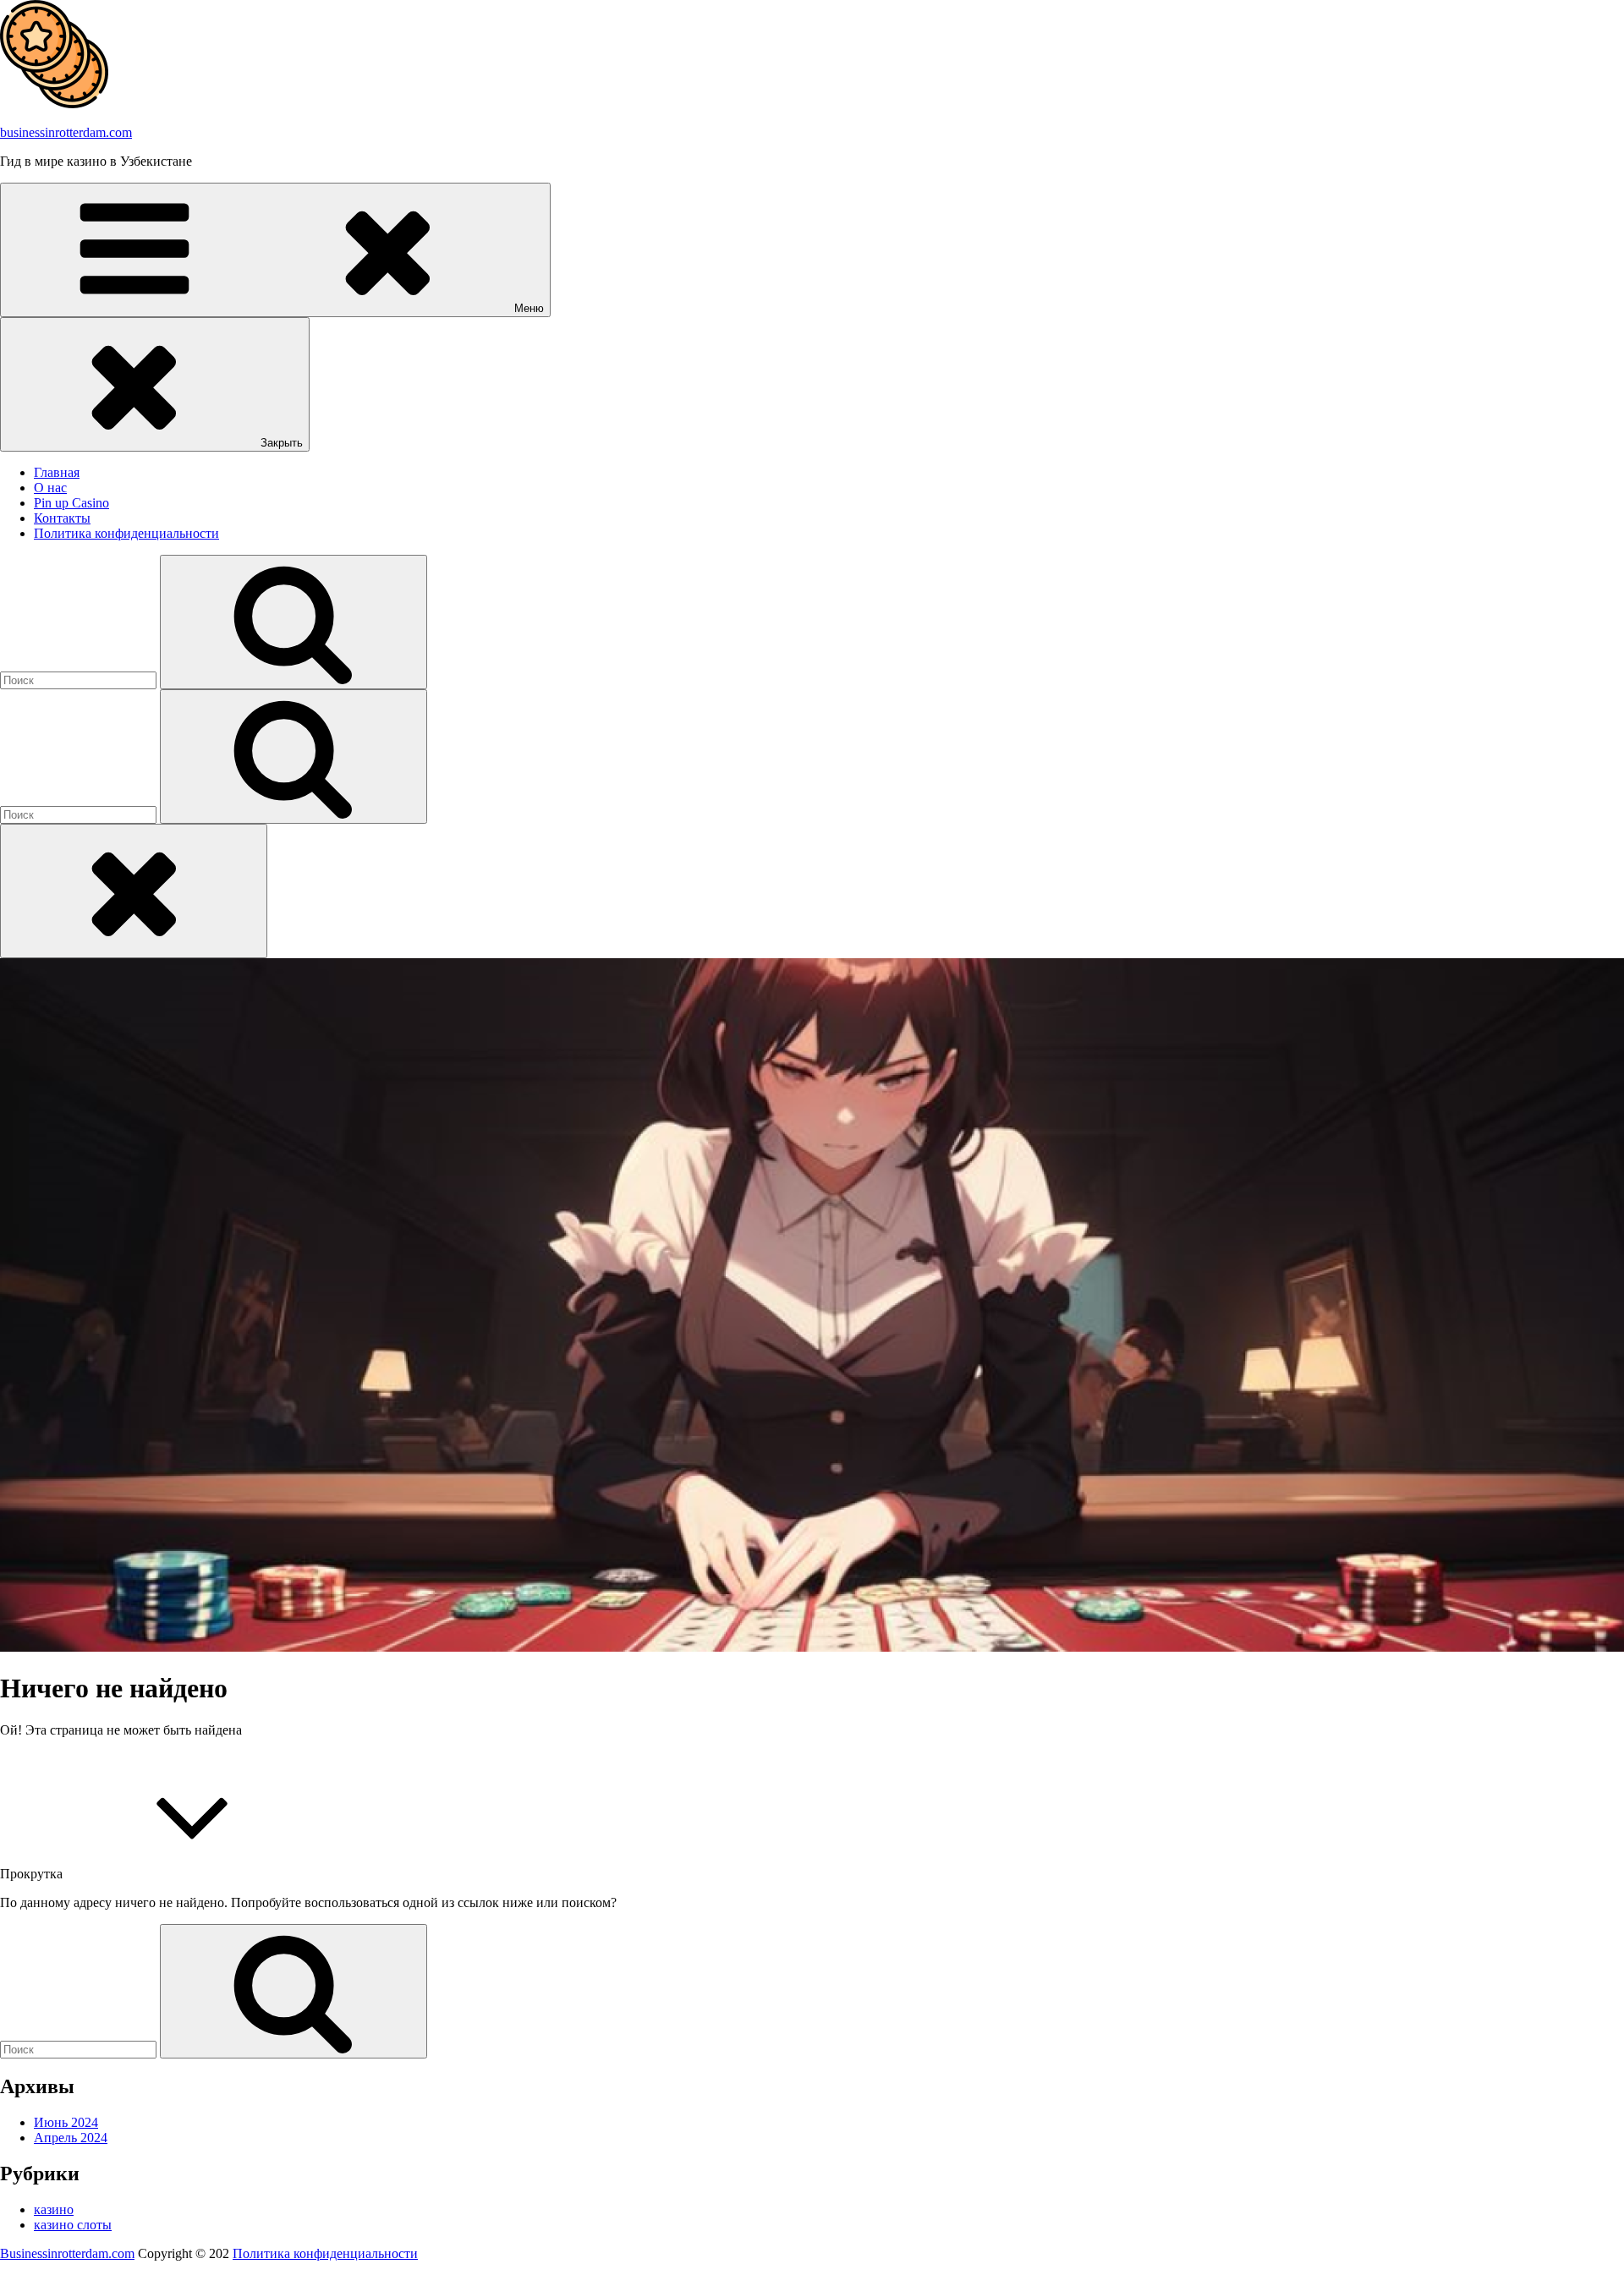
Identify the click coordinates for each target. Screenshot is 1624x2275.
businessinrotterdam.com (66, 132)
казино (54, 2209)
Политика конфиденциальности (126, 533)
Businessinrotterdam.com (67, 2253)
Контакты (62, 518)
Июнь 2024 (66, 2122)
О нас (50, 488)
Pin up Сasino (71, 503)
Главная (57, 472)
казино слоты (73, 2225)
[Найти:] (80, 680)
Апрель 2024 (71, 2138)
